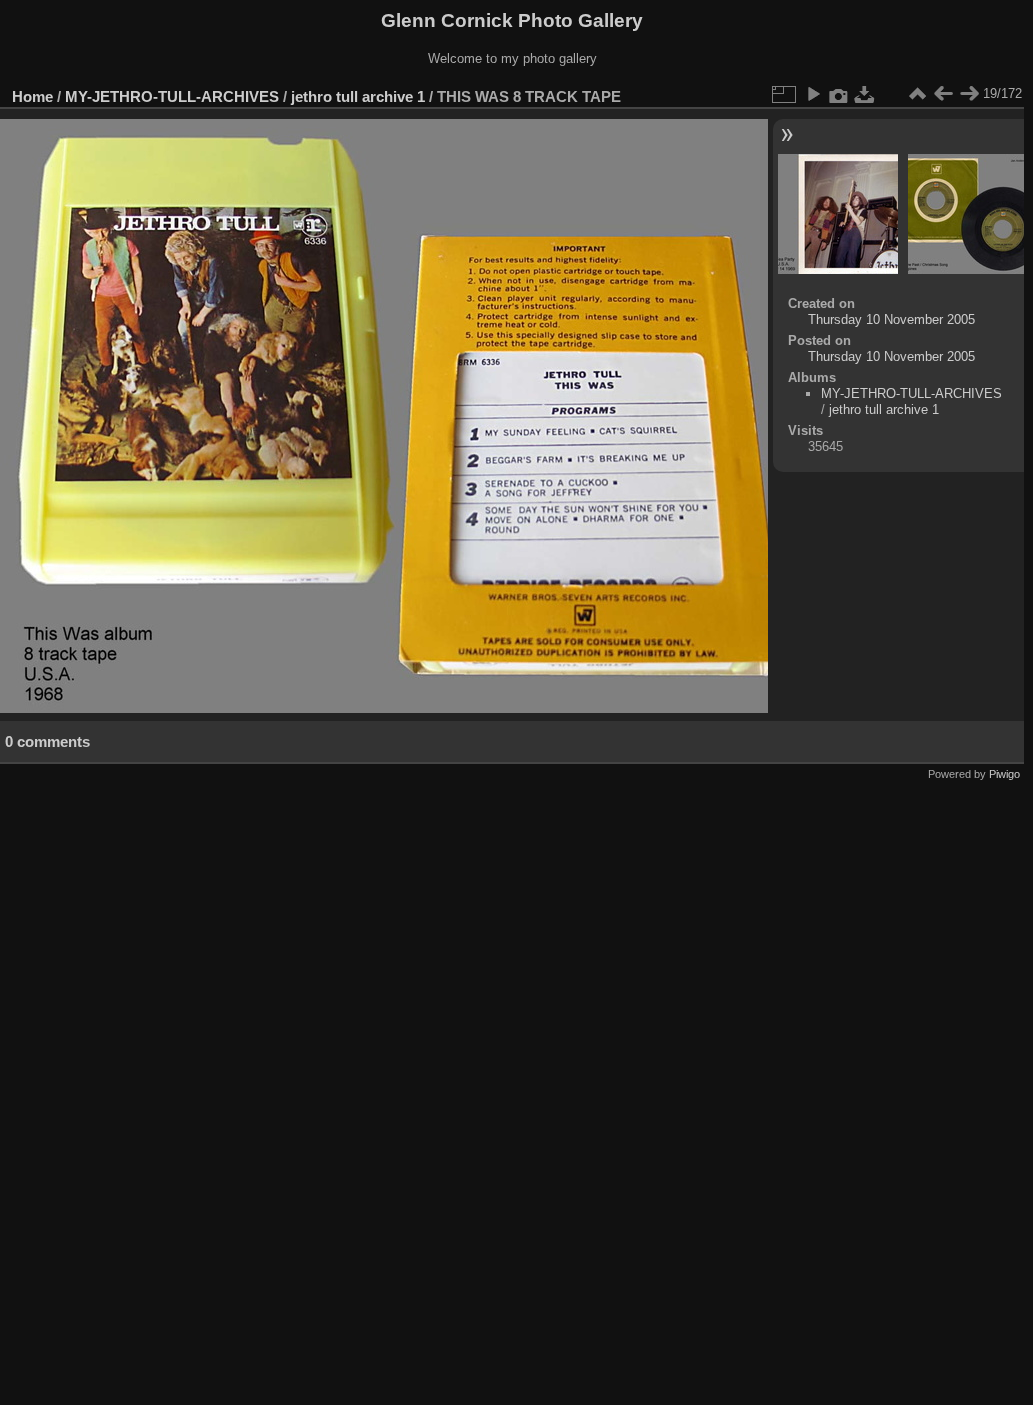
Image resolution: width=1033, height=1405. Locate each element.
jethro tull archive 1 (358, 96)
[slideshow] (813, 94)
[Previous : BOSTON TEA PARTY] (943, 94)
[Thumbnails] (917, 94)
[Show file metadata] (839, 94)
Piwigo (1004, 774)
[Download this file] (865, 94)
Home (32, 96)
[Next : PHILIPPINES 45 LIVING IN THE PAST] (969, 94)
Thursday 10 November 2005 (891, 319)
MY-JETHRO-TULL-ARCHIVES (172, 96)
